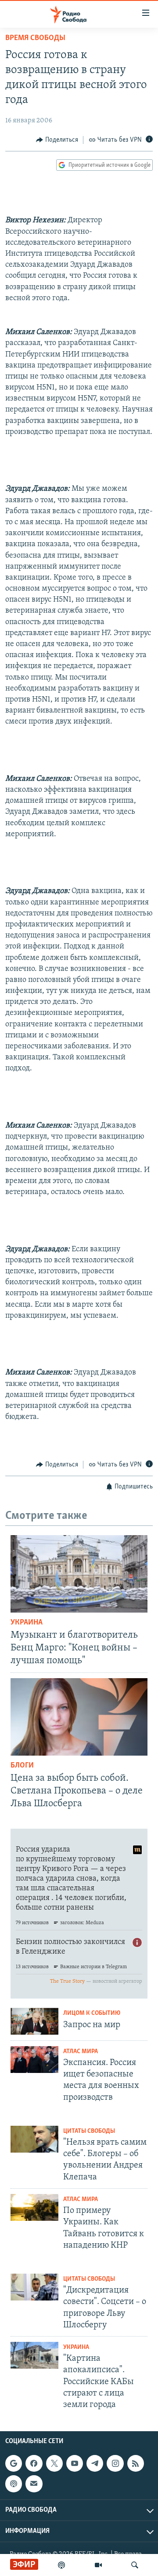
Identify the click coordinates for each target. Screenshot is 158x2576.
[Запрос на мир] (34, 2021)
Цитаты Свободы (89, 2131)
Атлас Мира (81, 2052)
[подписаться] (34, 2484)
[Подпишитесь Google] (14, 2463)
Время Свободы (35, 38)
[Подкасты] (14, 2484)
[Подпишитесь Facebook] (34, 2463)
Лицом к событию (92, 2013)
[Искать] (135, 2565)
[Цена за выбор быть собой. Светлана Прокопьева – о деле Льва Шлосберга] (79, 1717)
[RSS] (136, 2463)
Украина (27, 1623)
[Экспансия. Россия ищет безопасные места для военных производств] (34, 2060)
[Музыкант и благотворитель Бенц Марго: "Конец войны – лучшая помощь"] (79, 1574)
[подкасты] (61, 2565)
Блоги (22, 1766)
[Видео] (98, 2565)
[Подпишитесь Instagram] (115, 2463)
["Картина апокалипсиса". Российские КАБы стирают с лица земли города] (34, 2355)
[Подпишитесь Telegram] (95, 2463)
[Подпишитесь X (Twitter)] (54, 2463)
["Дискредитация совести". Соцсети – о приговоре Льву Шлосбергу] (34, 2287)
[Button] (57, 140)
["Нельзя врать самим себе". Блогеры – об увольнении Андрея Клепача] (34, 2139)
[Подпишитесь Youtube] (75, 2463)
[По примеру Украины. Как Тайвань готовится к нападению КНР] (34, 2207)
